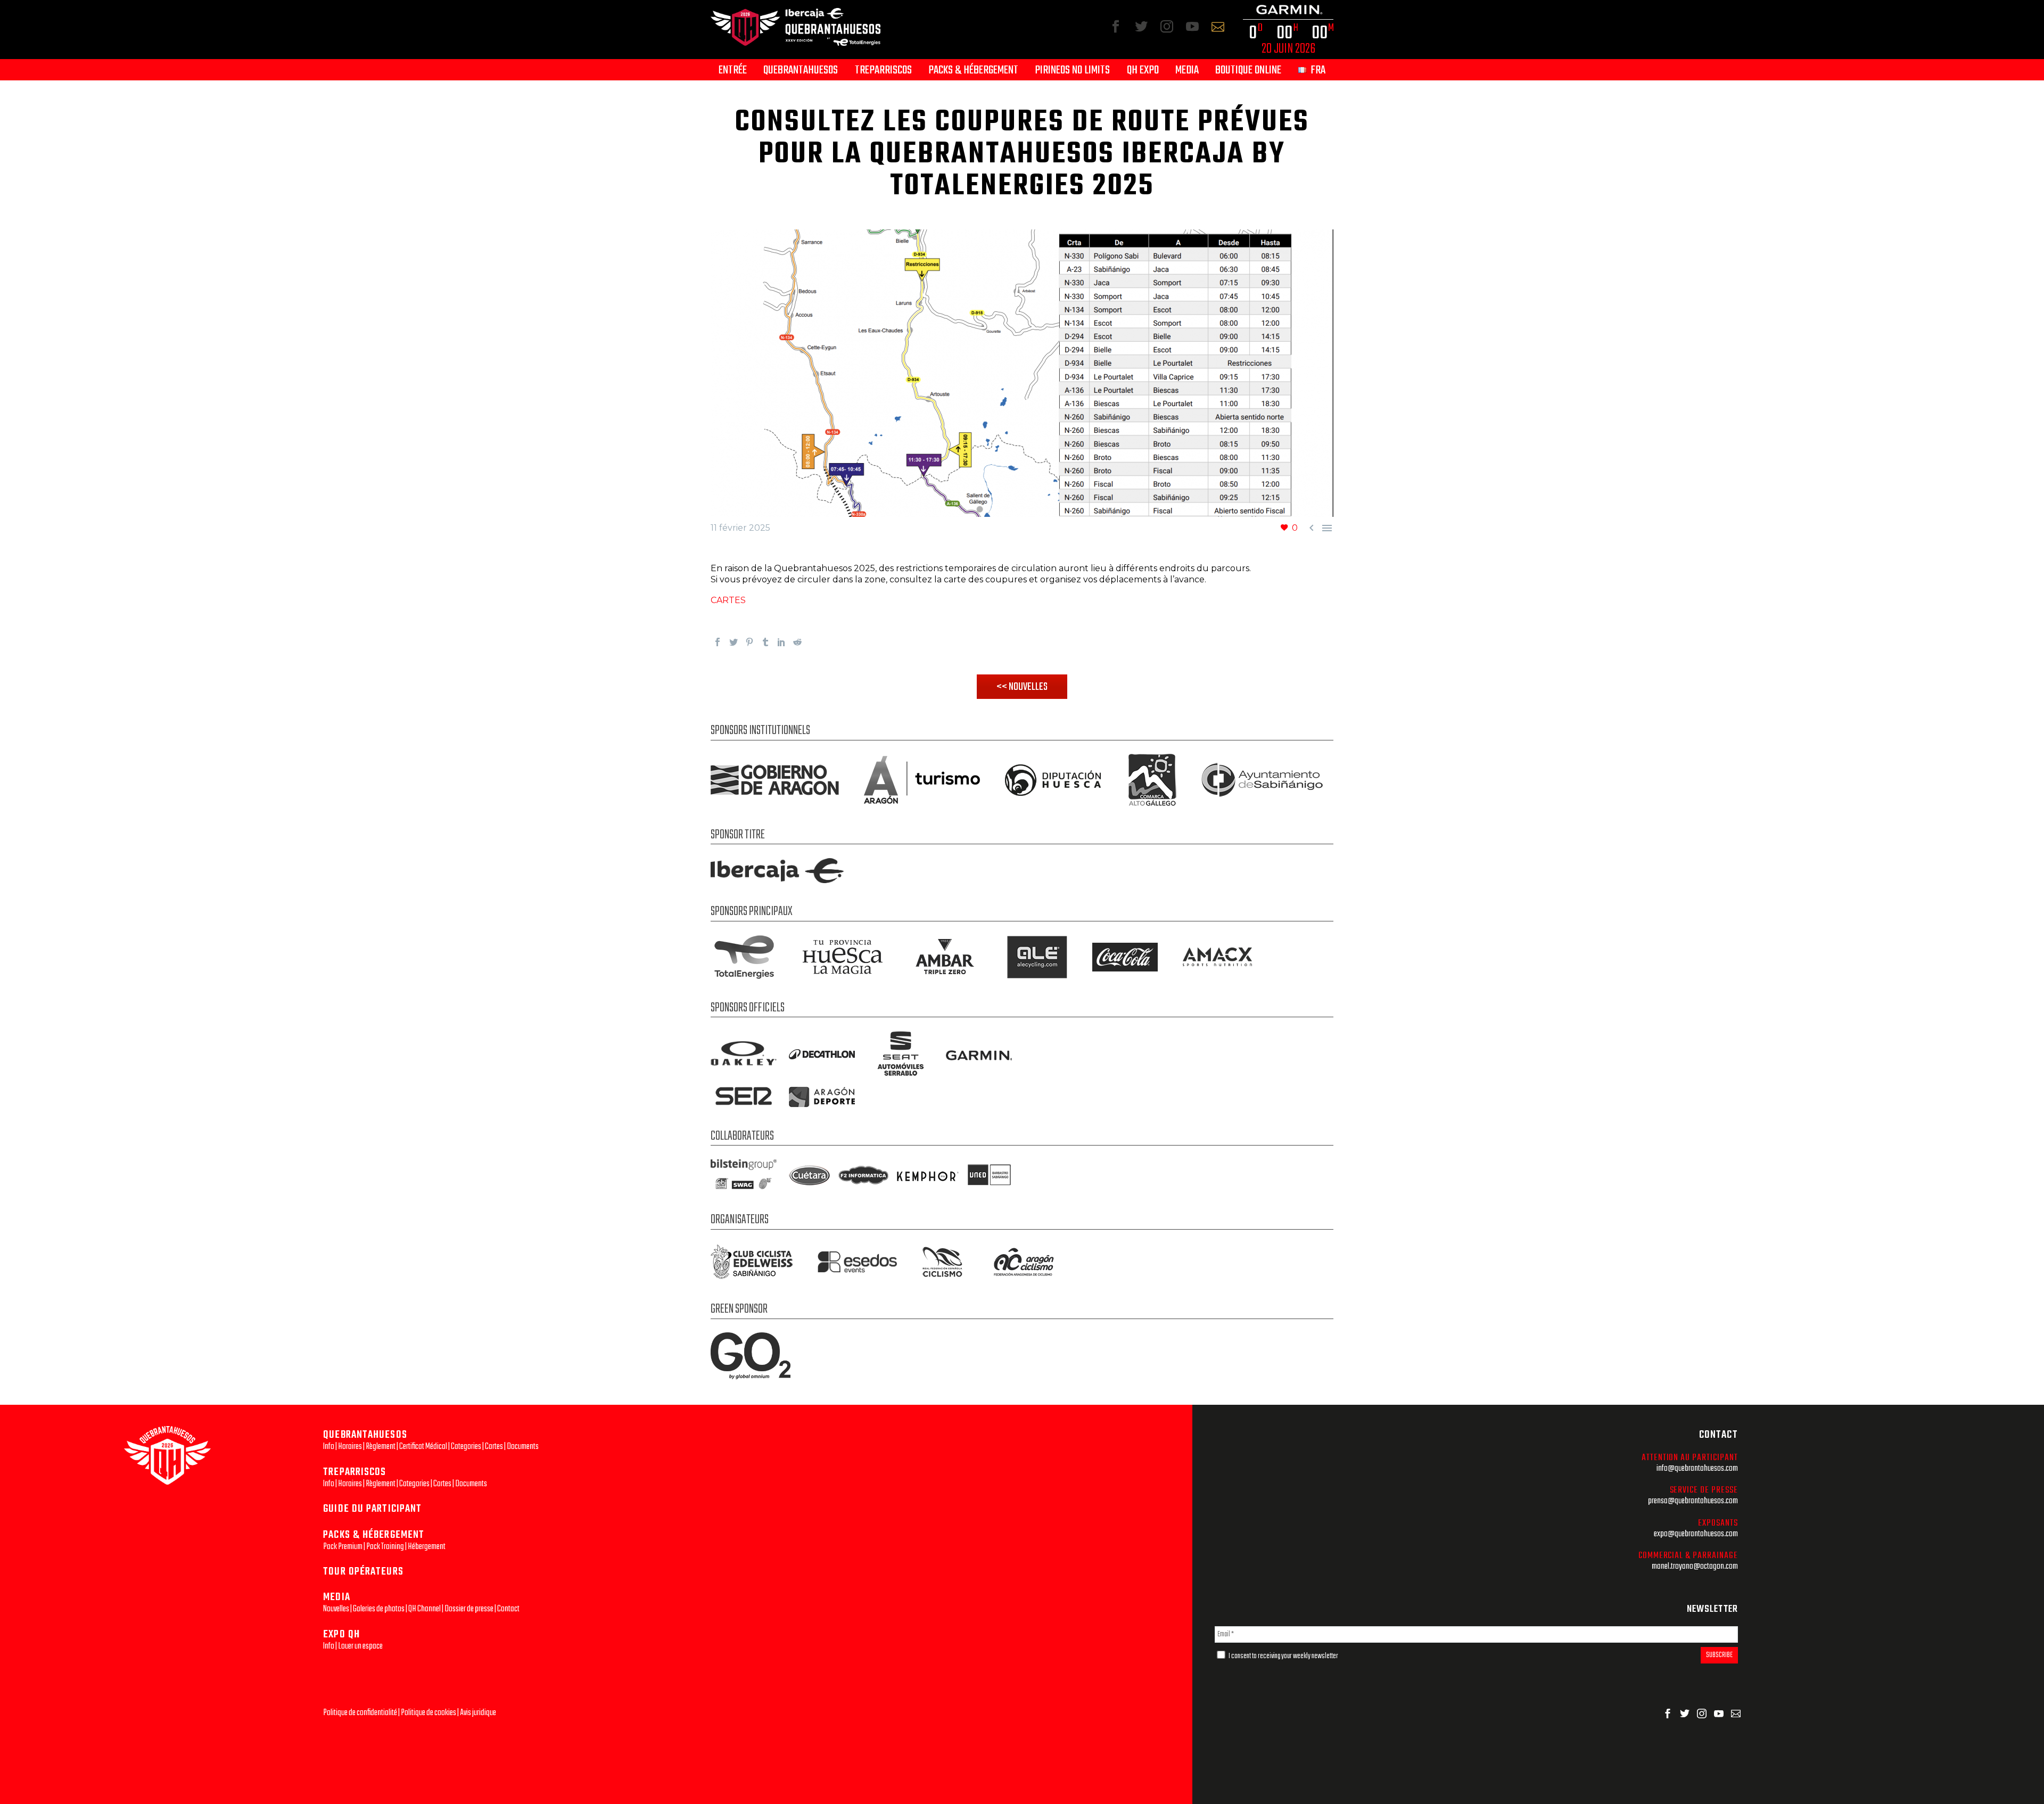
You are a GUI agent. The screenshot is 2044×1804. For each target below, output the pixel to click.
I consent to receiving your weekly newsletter (1283, 1656)
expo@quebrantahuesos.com (1696, 1534)
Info (329, 1447)
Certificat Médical (423, 1447)
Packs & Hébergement (973, 71)
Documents (523, 1447)
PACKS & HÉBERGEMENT (374, 1535)
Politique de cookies (428, 1713)
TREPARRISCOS (355, 1472)
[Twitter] (733, 642)
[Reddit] (797, 642)
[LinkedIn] (781, 642)
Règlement (381, 1447)
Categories (466, 1447)
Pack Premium (343, 1547)
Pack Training (385, 1547)
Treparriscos (883, 71)
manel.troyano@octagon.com (1695, 1566)
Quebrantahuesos (801, 71)
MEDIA (337, 1597)
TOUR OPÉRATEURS (363, 1572)
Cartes (494, 1447)
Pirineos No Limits (1072, 71)
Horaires (350, 1447)
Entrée (733, 71)
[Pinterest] (749, 642)
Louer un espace (360, 1646)
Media (1187, 71)
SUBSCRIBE (1719, 1655)
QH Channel (425, 1609)
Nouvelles (336, 1609)
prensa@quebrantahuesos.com (1693, 1501)
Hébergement (427, 1547)
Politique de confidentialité (360, 1713)
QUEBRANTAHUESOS (365, 1435)
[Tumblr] (765, 642)
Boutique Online (1248, 71)
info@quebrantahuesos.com (1697, 1468)
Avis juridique (478, 1713)
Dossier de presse (469, 1609)
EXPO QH (341, 1634)
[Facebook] (718, 642)
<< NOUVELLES (1022, 687)
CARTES (728, 600)
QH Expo (1143, 71)
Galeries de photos (379, 1609)
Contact (508, 1609)
